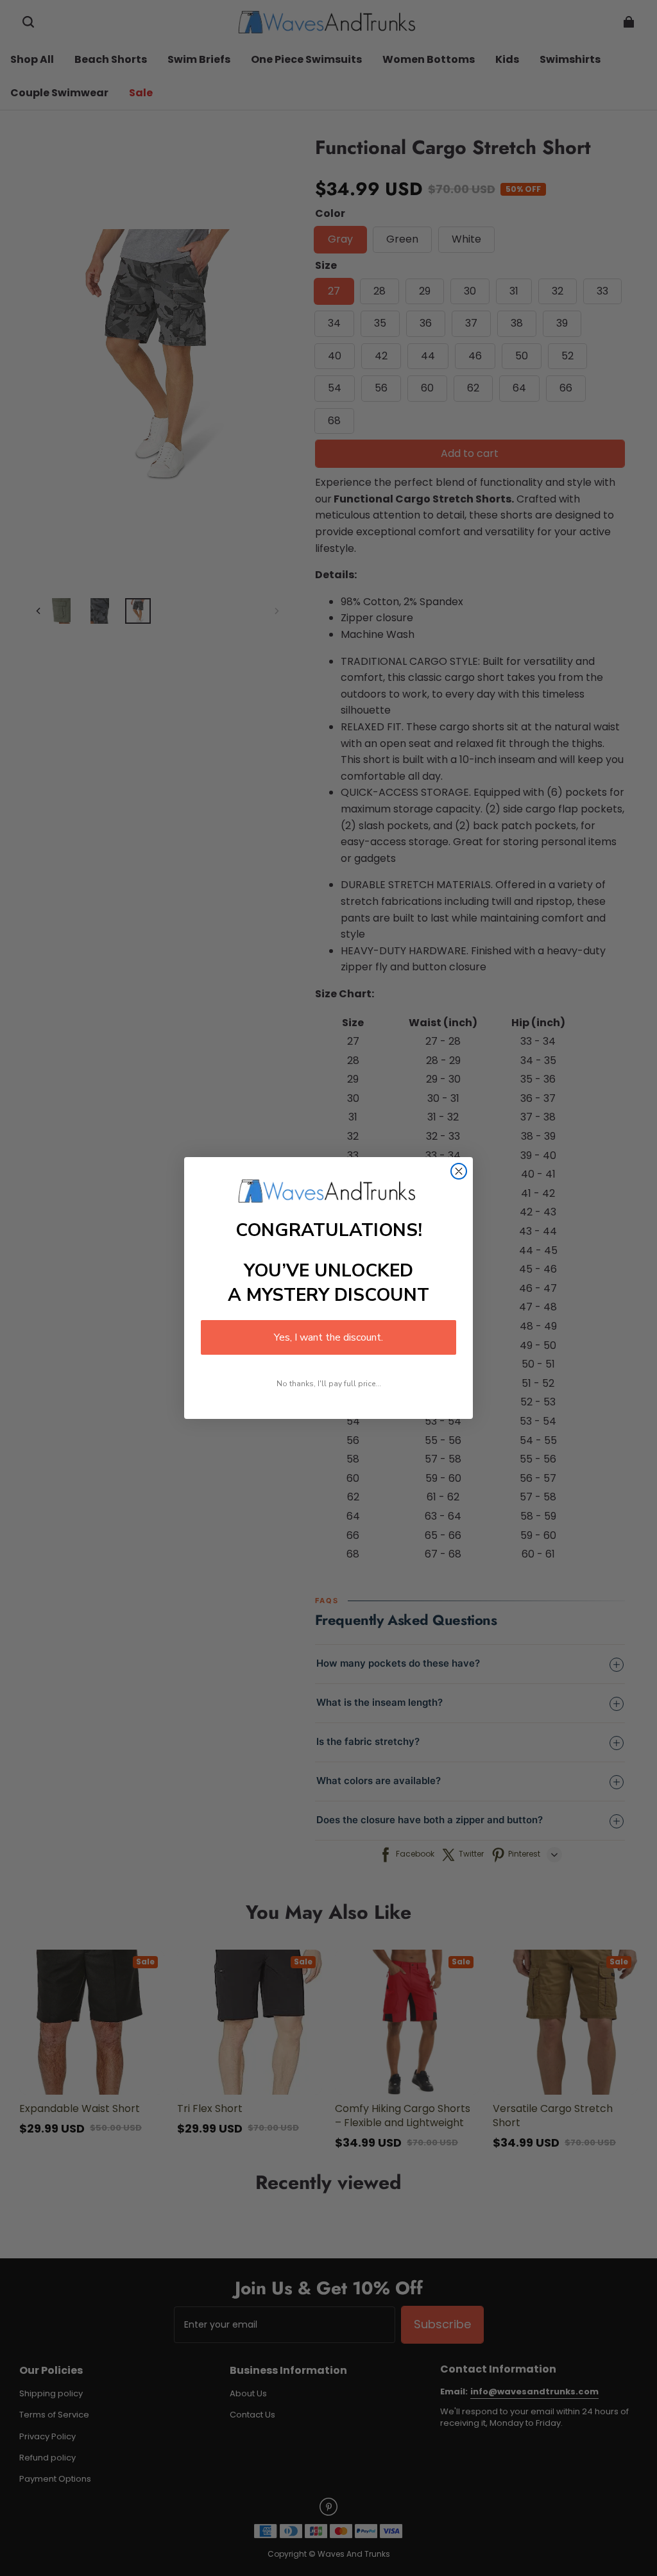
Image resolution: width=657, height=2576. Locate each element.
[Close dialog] (459, 1171)
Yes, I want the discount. (328, 1337)
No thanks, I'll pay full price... (329, 1384)
